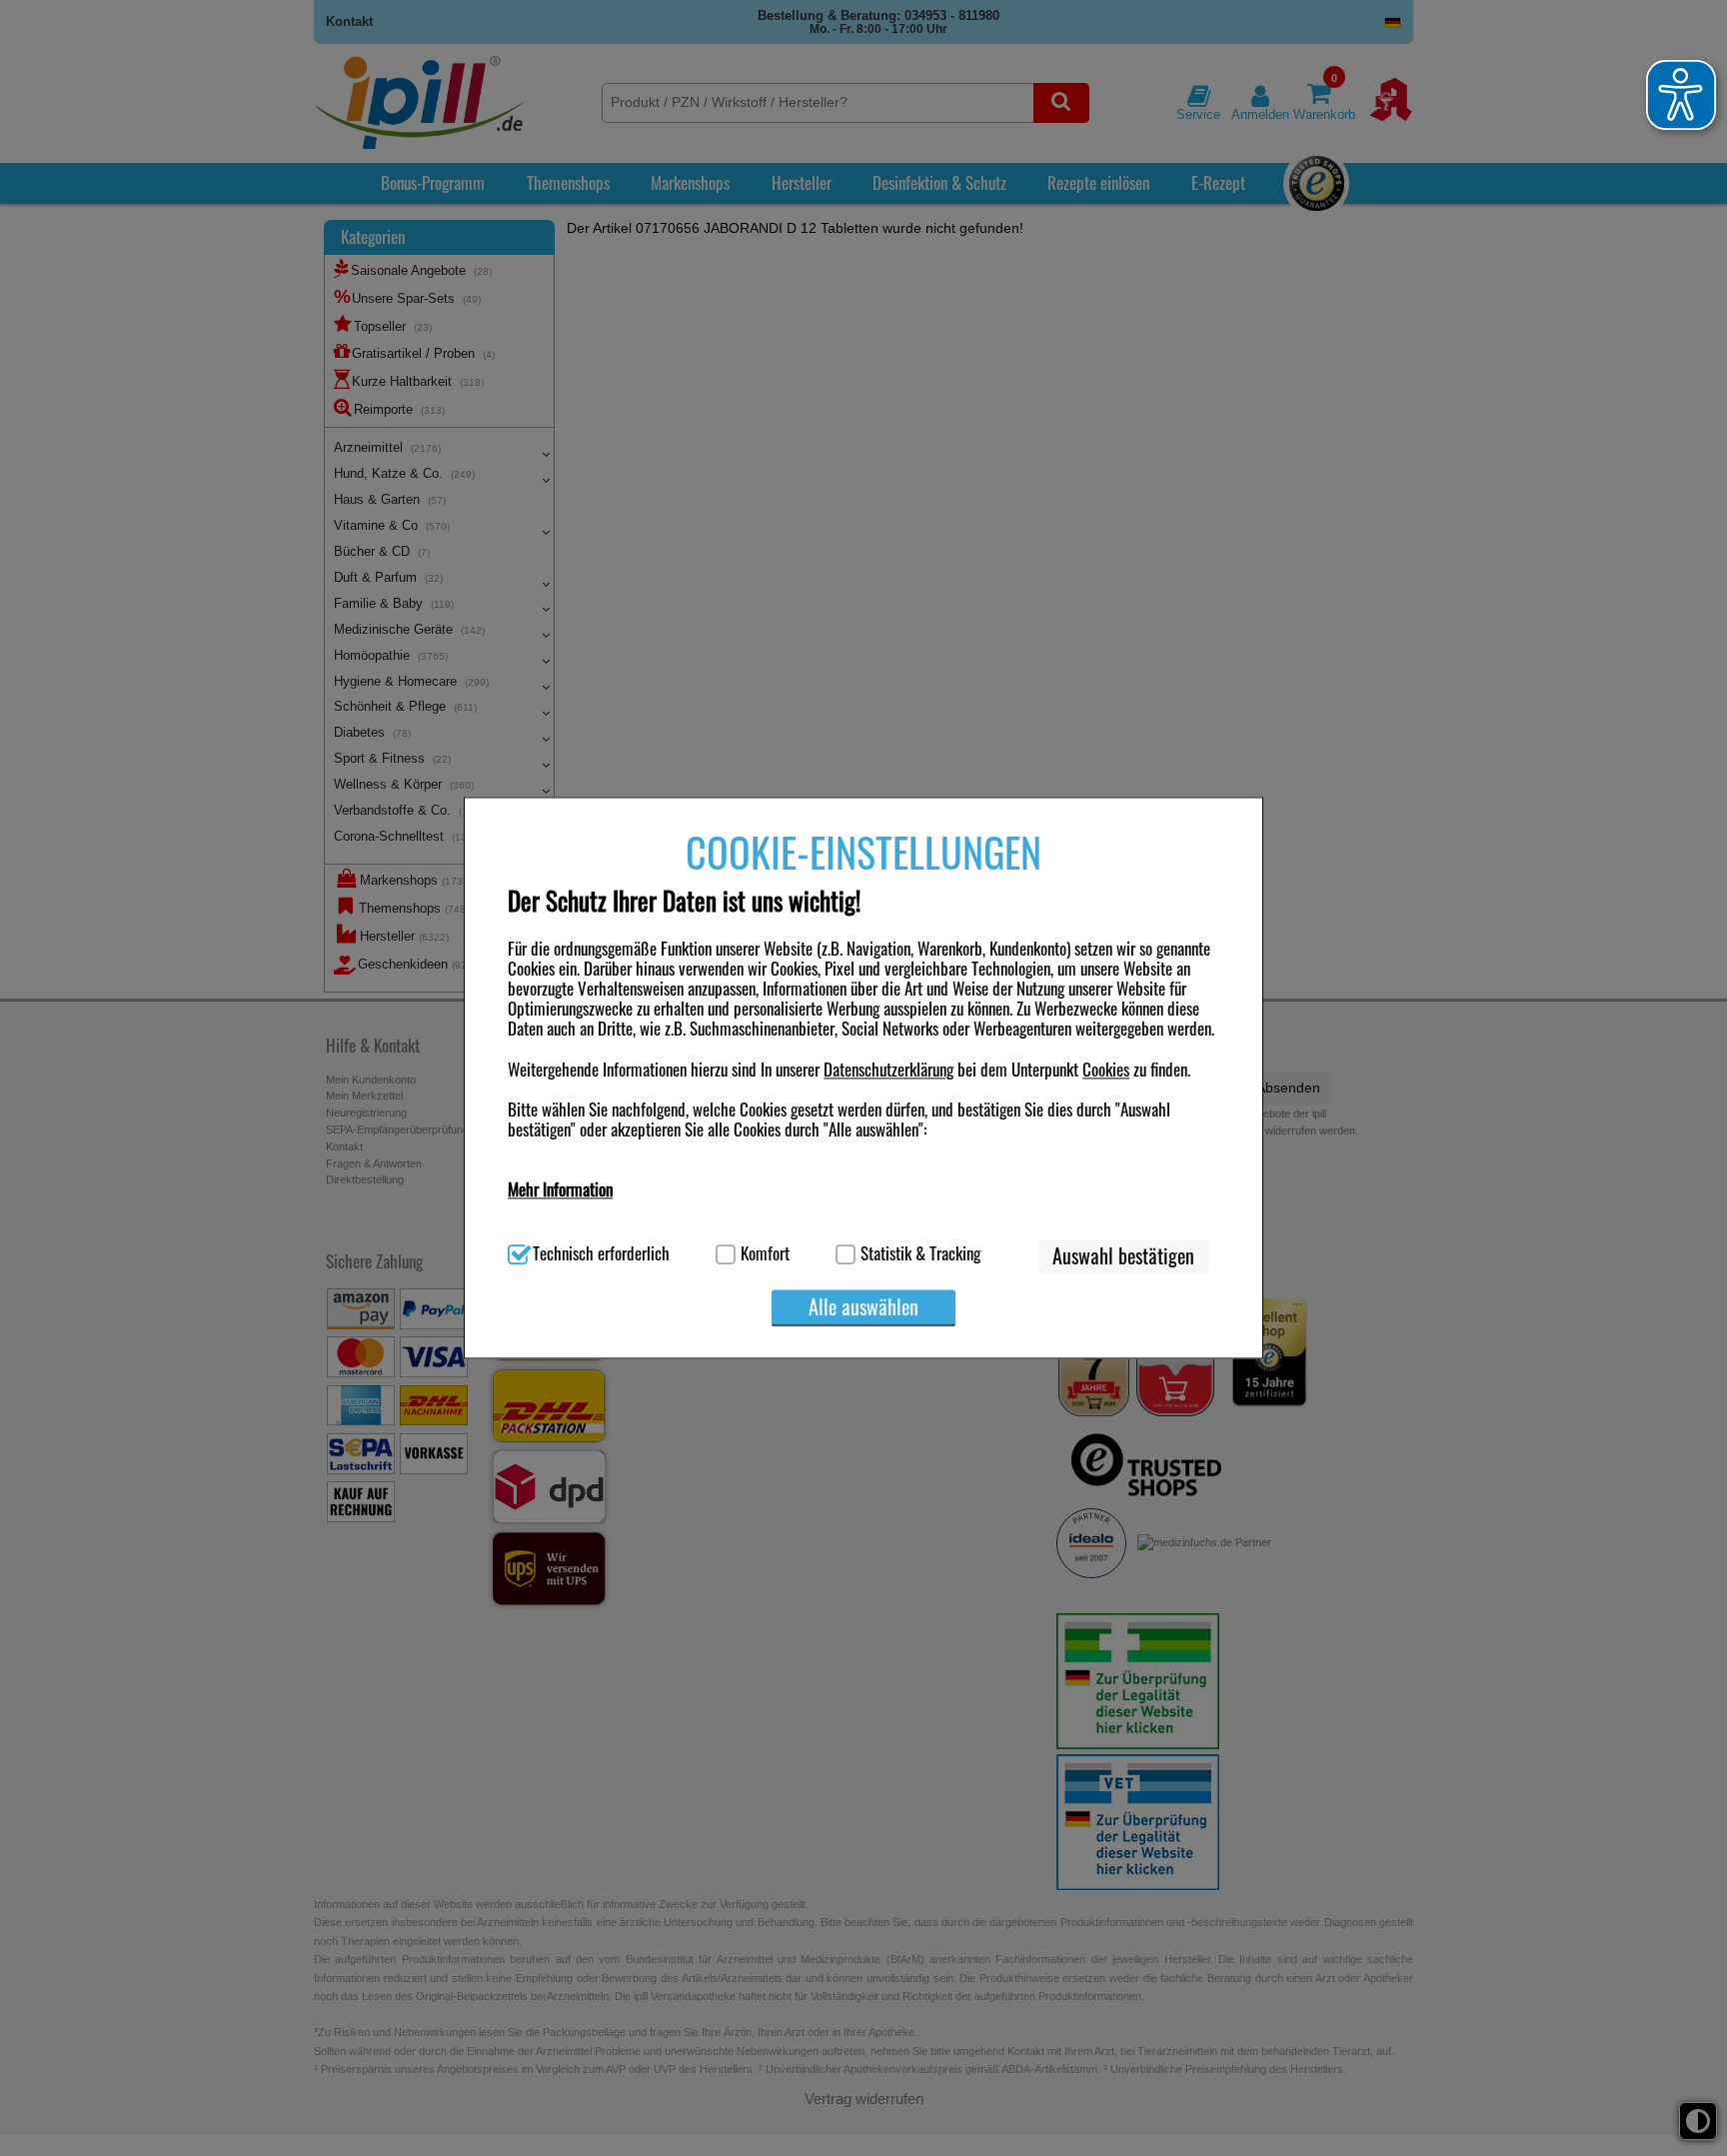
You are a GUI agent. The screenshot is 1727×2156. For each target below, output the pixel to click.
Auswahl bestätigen (1123, 1256)
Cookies (1106, 1069)
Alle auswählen (863, 1307)
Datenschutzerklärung (888, 1069)
